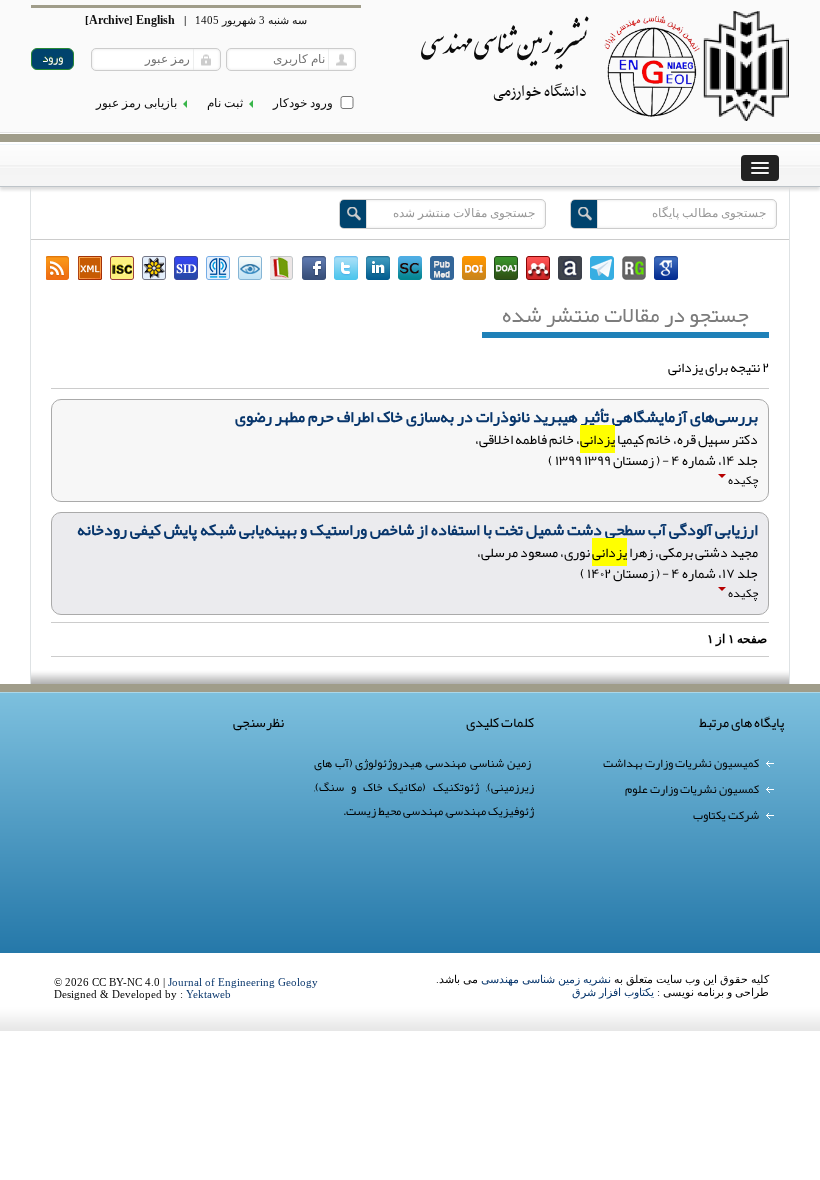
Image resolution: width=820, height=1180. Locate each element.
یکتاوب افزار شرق (613, 992)
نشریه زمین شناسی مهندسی (546, 979)
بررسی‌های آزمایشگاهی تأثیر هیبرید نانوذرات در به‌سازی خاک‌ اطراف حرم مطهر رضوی (496, 417)
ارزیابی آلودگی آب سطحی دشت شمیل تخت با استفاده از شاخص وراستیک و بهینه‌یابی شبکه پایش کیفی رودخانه (417, 530)
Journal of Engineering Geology (243, 982)
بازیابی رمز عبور (136, 103)
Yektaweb (208, 994)
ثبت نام (225, 103)
